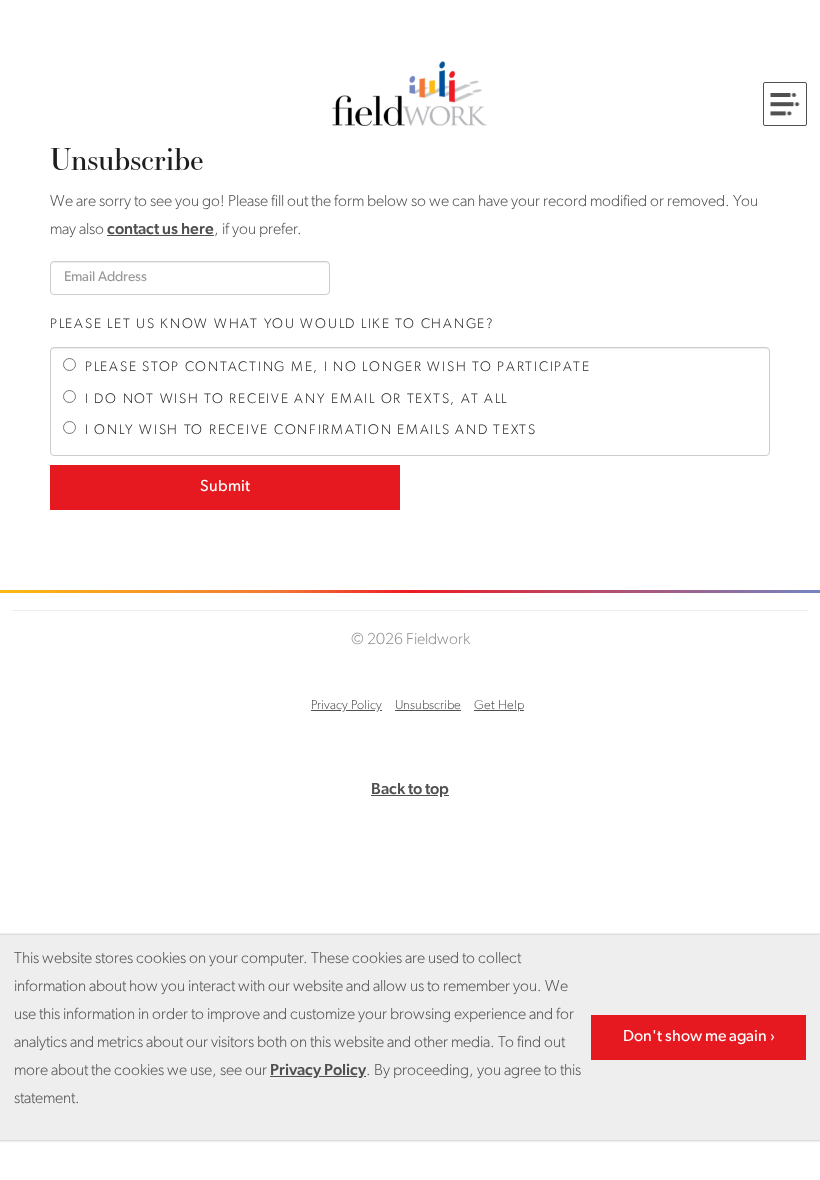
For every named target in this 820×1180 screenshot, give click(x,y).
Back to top (410, 790)
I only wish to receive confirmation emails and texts (311, 430)
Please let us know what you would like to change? (272, 324)
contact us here (160, 230)
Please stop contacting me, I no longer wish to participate (337, 367)
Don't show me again (695, 1037)
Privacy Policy (346, 705)
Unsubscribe (428, 705)
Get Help (499, 705)
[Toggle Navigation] (785, 104)
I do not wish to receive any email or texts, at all (296, 399)
